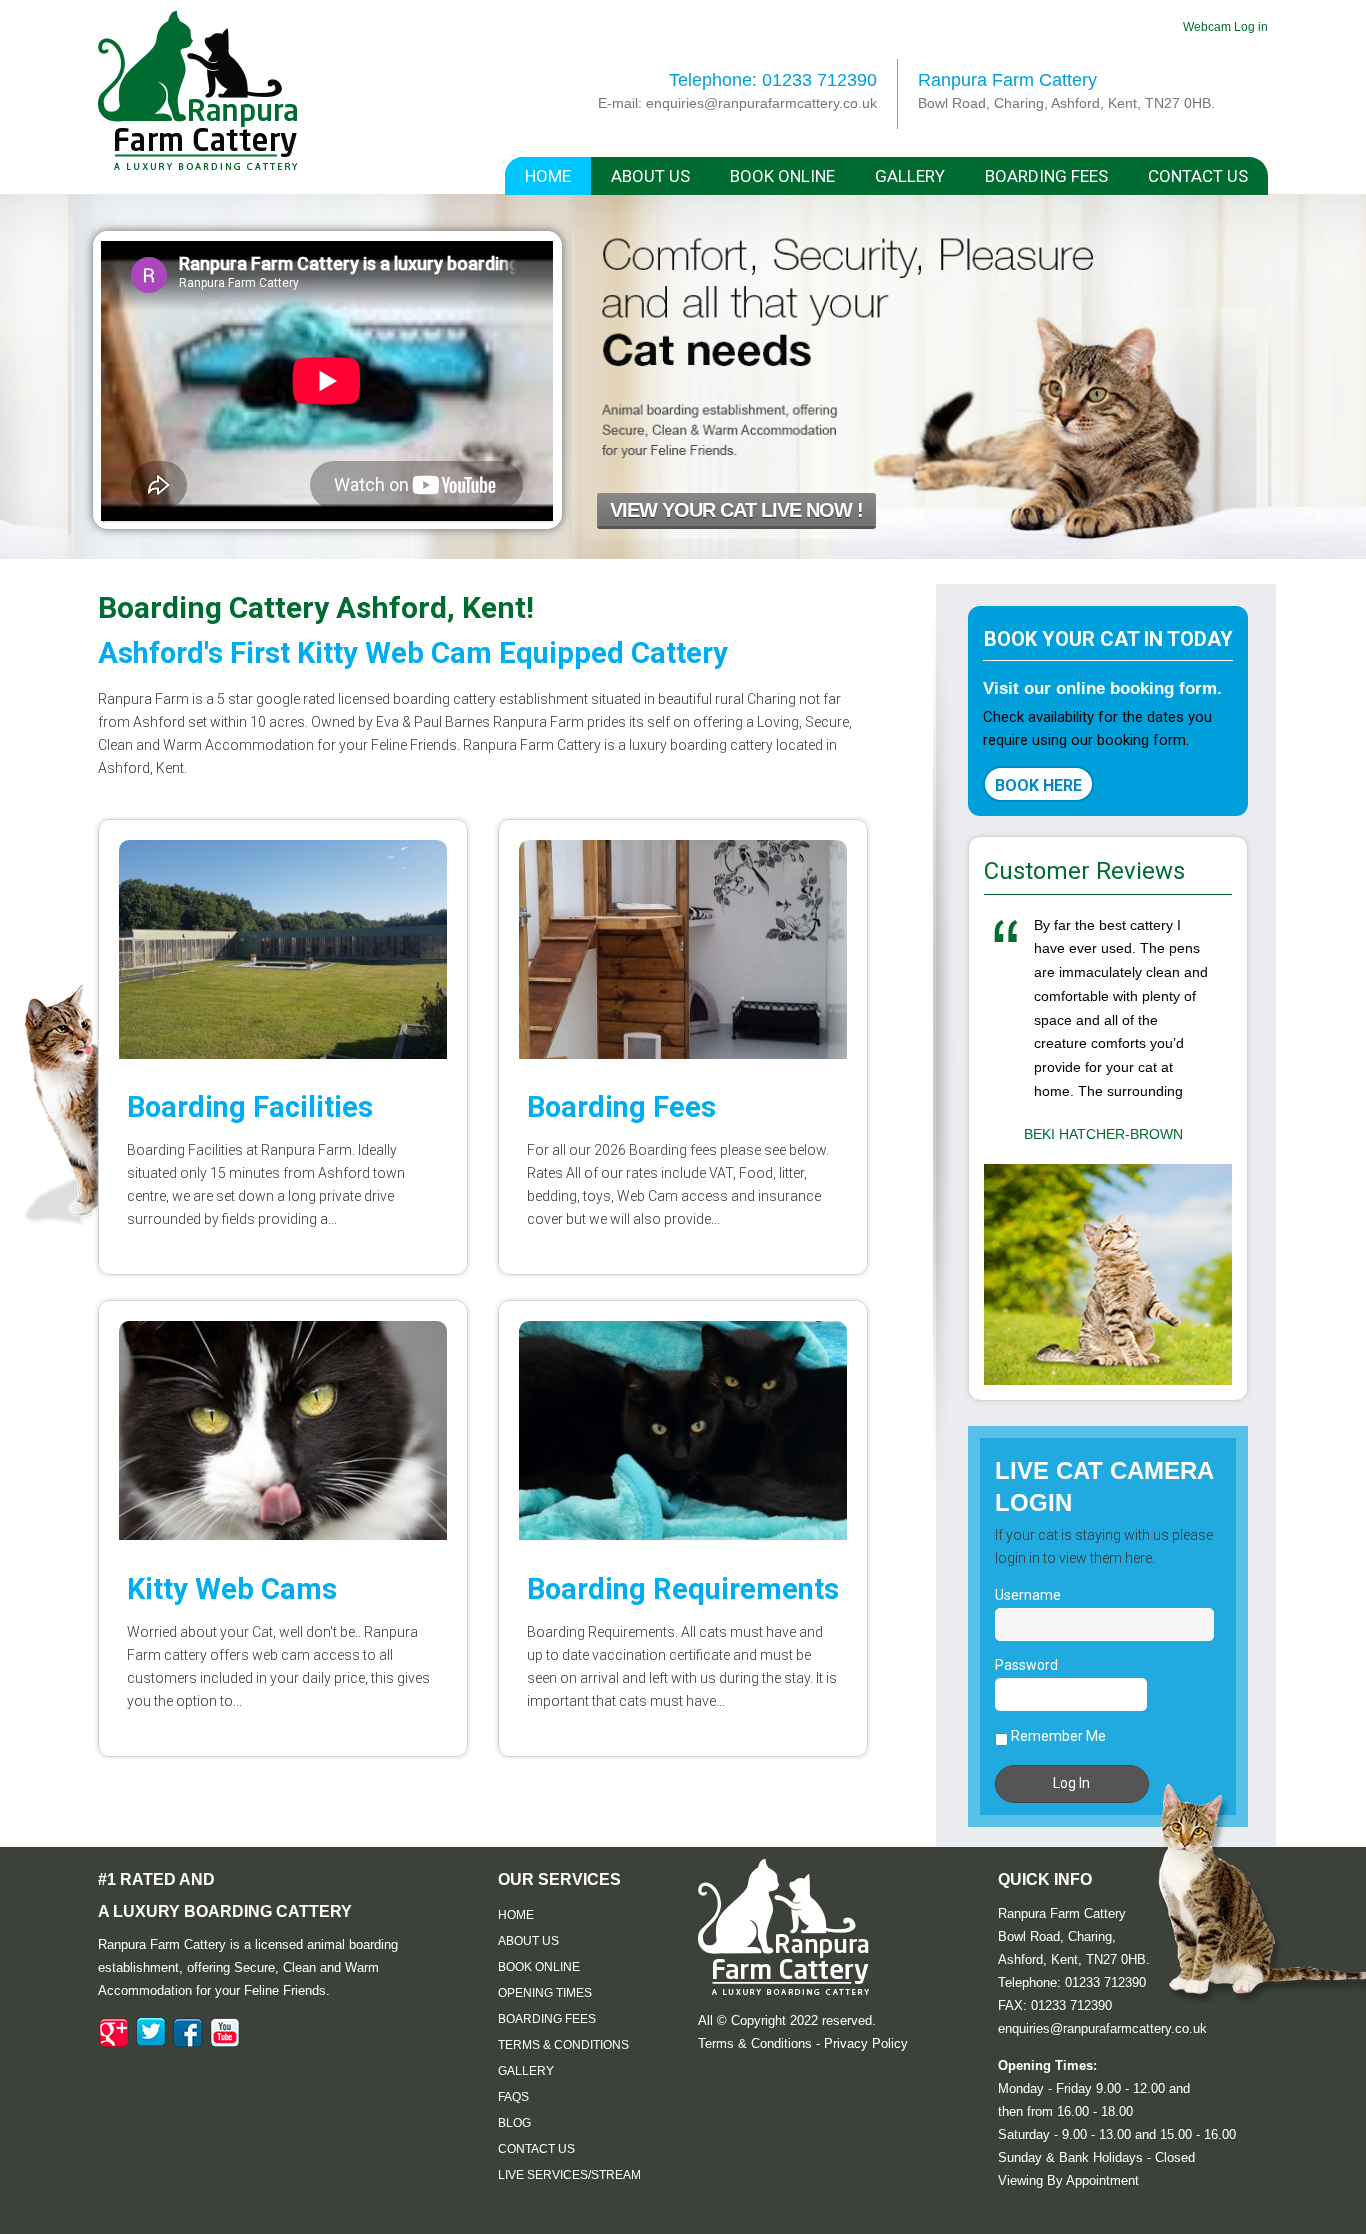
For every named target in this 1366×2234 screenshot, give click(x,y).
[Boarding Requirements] (683, 1430)
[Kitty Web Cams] (283, 1430)
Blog (514, 2123)
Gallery (910, 176)
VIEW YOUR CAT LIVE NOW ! (736, 510)
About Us (650, 176)
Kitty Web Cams (232, 1589)
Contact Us (1198, 176)
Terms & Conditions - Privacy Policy (803, 2043)
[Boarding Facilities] (283, 949)
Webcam (1208, 27)
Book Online (782, 176)
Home (548, 176)
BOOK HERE (1038, 785)
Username (1028, 1595)
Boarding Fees (1046, 176)
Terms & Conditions (563, 2045)
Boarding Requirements (683, 1589)
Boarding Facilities (250, 1107)
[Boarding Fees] (683, 949)
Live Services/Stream (569, 2175)
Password (1026, 1665)
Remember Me (1057, 1736)
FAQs (513, 2097)
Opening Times (545, 1993)
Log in (1251, 27)
